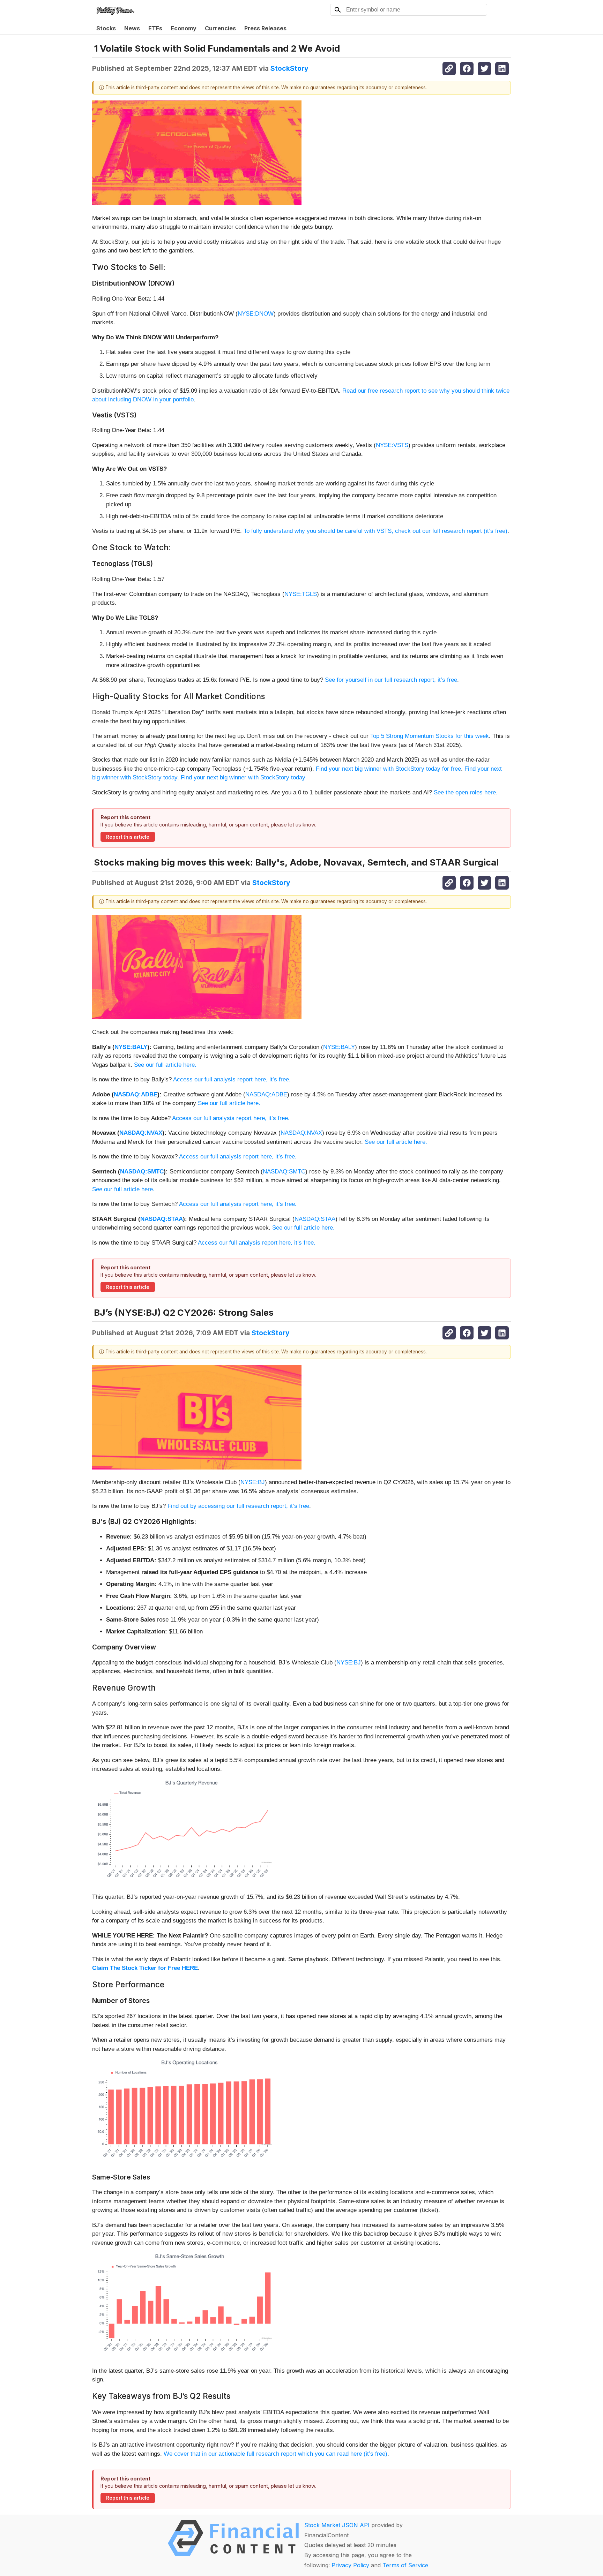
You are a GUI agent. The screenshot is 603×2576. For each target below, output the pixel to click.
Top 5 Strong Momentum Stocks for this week (430, 736)
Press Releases (265, 28)
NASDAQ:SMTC (142, 1172)
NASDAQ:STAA (162, 1219)
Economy (184, 28)
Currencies (220, 28)
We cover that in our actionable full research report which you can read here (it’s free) (276, 2454)
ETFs (155, 28)
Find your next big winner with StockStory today (243, 777)
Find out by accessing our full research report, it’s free (238, 1506)
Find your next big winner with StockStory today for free (388, 769)
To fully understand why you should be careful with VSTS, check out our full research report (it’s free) (375, 531)
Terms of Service (405, 2565)
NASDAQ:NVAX (141, 1133)
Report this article (128, 837)
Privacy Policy (350, 2565)
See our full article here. (165, 1065)
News (132, 28)
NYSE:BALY (131, 1047)
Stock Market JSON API (337, 2525)
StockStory (289, 68)
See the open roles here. (466, 792)
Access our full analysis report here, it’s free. (232, 1079)
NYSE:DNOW (256, 314)
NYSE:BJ (253, 1482)
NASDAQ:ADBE (136, 1094)
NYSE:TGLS (301, 594)
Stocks (106, 28)
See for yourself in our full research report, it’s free (391, 680)
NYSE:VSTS (392, 445)
